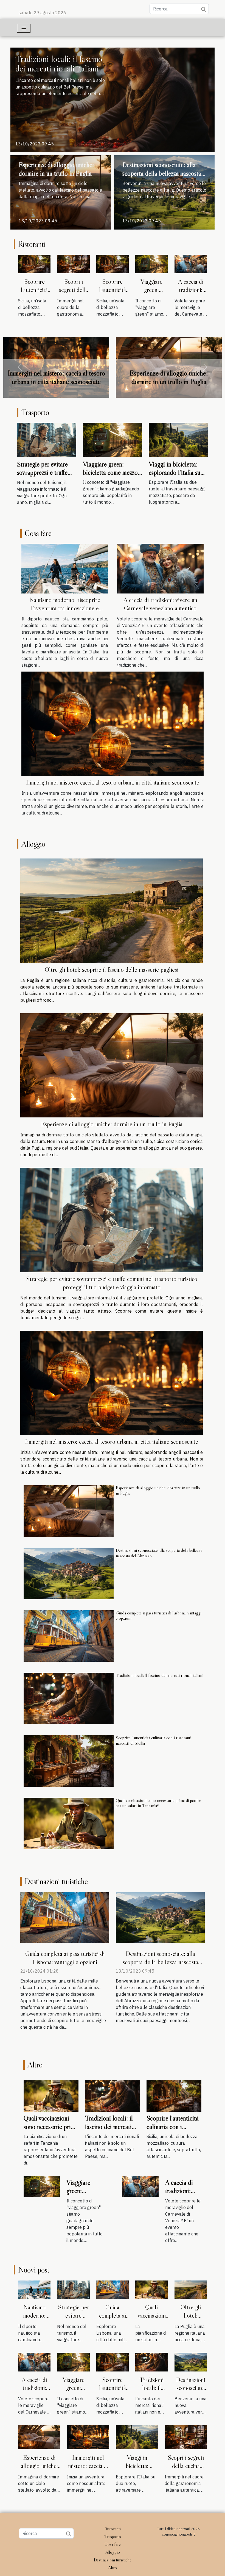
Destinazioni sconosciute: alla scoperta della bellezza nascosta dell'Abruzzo (162, 173)
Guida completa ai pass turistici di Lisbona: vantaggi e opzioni (159, 1615)
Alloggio (113, 2552)
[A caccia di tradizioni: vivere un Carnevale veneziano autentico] (191, 264)
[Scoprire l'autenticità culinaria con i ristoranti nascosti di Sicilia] (34, 264)
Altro (113, 2567)
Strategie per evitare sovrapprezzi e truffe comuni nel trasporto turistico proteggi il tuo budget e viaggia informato (56, 377)
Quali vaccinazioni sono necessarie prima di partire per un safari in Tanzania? (158, 1803)
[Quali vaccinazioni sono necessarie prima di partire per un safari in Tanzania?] (69, 1823)
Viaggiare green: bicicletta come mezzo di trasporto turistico (110, 473)
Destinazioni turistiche (113, 2560)
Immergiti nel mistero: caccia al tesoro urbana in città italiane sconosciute (113, 782)
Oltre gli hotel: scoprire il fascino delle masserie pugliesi (112, 970)
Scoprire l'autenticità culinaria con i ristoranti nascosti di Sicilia (154, 1740)
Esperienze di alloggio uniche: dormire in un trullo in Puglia (56, 169)
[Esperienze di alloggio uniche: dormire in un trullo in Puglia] (112, 1065)
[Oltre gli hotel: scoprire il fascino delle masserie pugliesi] (112, 911)
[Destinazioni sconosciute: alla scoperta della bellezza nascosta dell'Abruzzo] (69, 1574)
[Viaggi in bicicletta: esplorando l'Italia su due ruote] (178, 439)
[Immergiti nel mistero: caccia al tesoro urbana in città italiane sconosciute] (113, 723)
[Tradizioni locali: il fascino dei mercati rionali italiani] (113, 99)
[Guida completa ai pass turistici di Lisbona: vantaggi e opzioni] (69, 1636)
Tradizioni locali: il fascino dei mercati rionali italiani (59, 64)
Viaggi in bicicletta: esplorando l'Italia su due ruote (175, 473)
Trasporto (113, 2536)
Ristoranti (113, 2529)
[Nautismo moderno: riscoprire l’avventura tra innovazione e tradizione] (65, 568)
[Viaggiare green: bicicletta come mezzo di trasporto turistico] (151, 264)
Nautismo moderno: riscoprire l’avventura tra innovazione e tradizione (65, 608)
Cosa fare (113, 2544)
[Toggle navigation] (24, 28)
